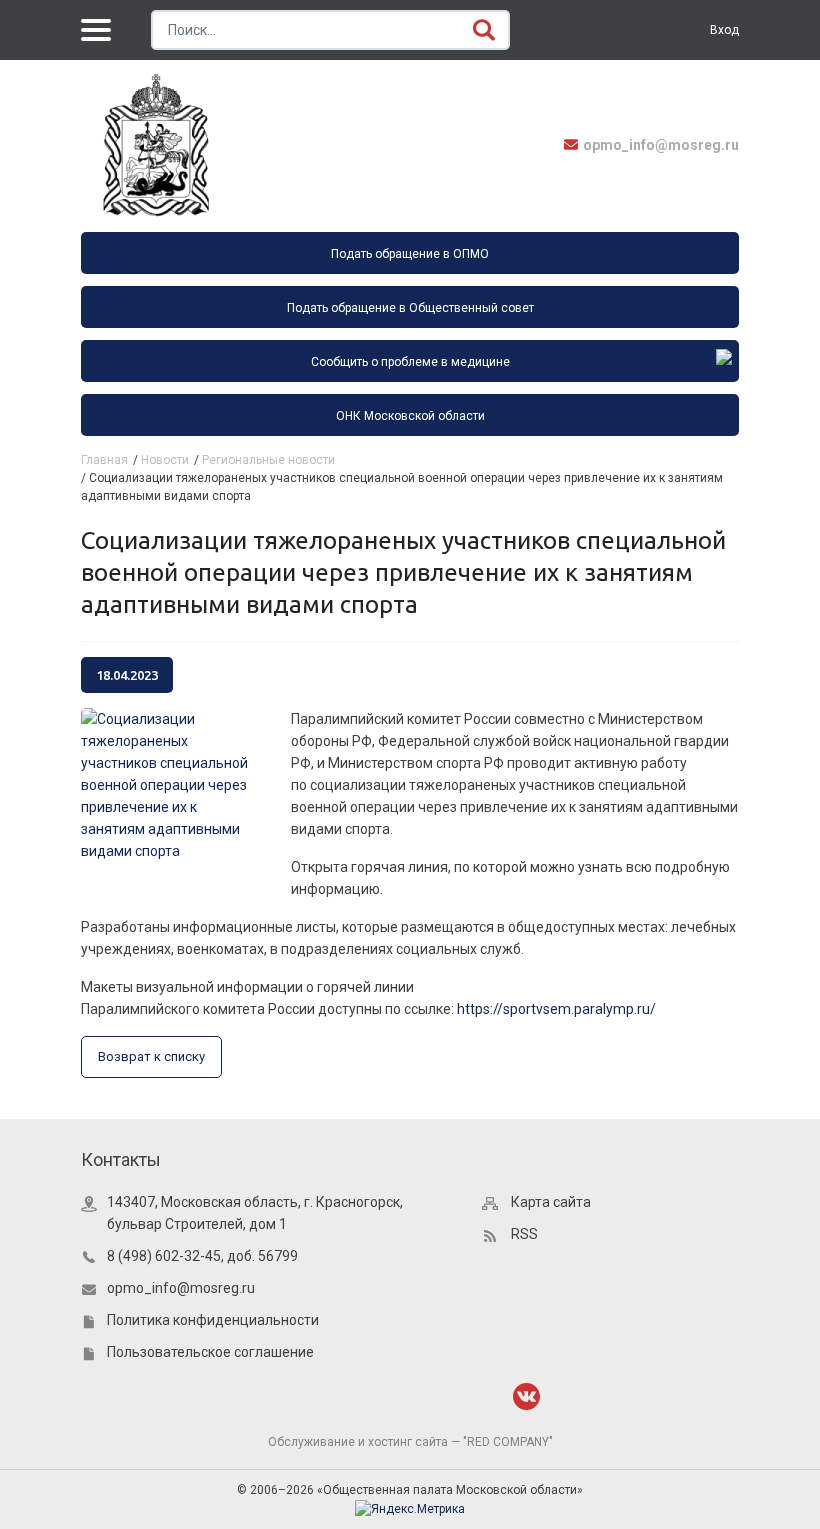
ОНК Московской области (410, 416)
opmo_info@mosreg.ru (661, 145)
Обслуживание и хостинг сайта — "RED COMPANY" (410, 1442)
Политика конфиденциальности (213, 1320)
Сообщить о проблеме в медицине (410, 362)
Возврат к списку (151, 1056)
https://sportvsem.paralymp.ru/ (556, 1009)
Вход (724, 30)
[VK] (526, 1396)
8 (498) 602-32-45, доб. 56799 (202, 1256)
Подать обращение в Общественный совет (410, 308)
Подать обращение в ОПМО (410, 254)
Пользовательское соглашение (210, 1352)
